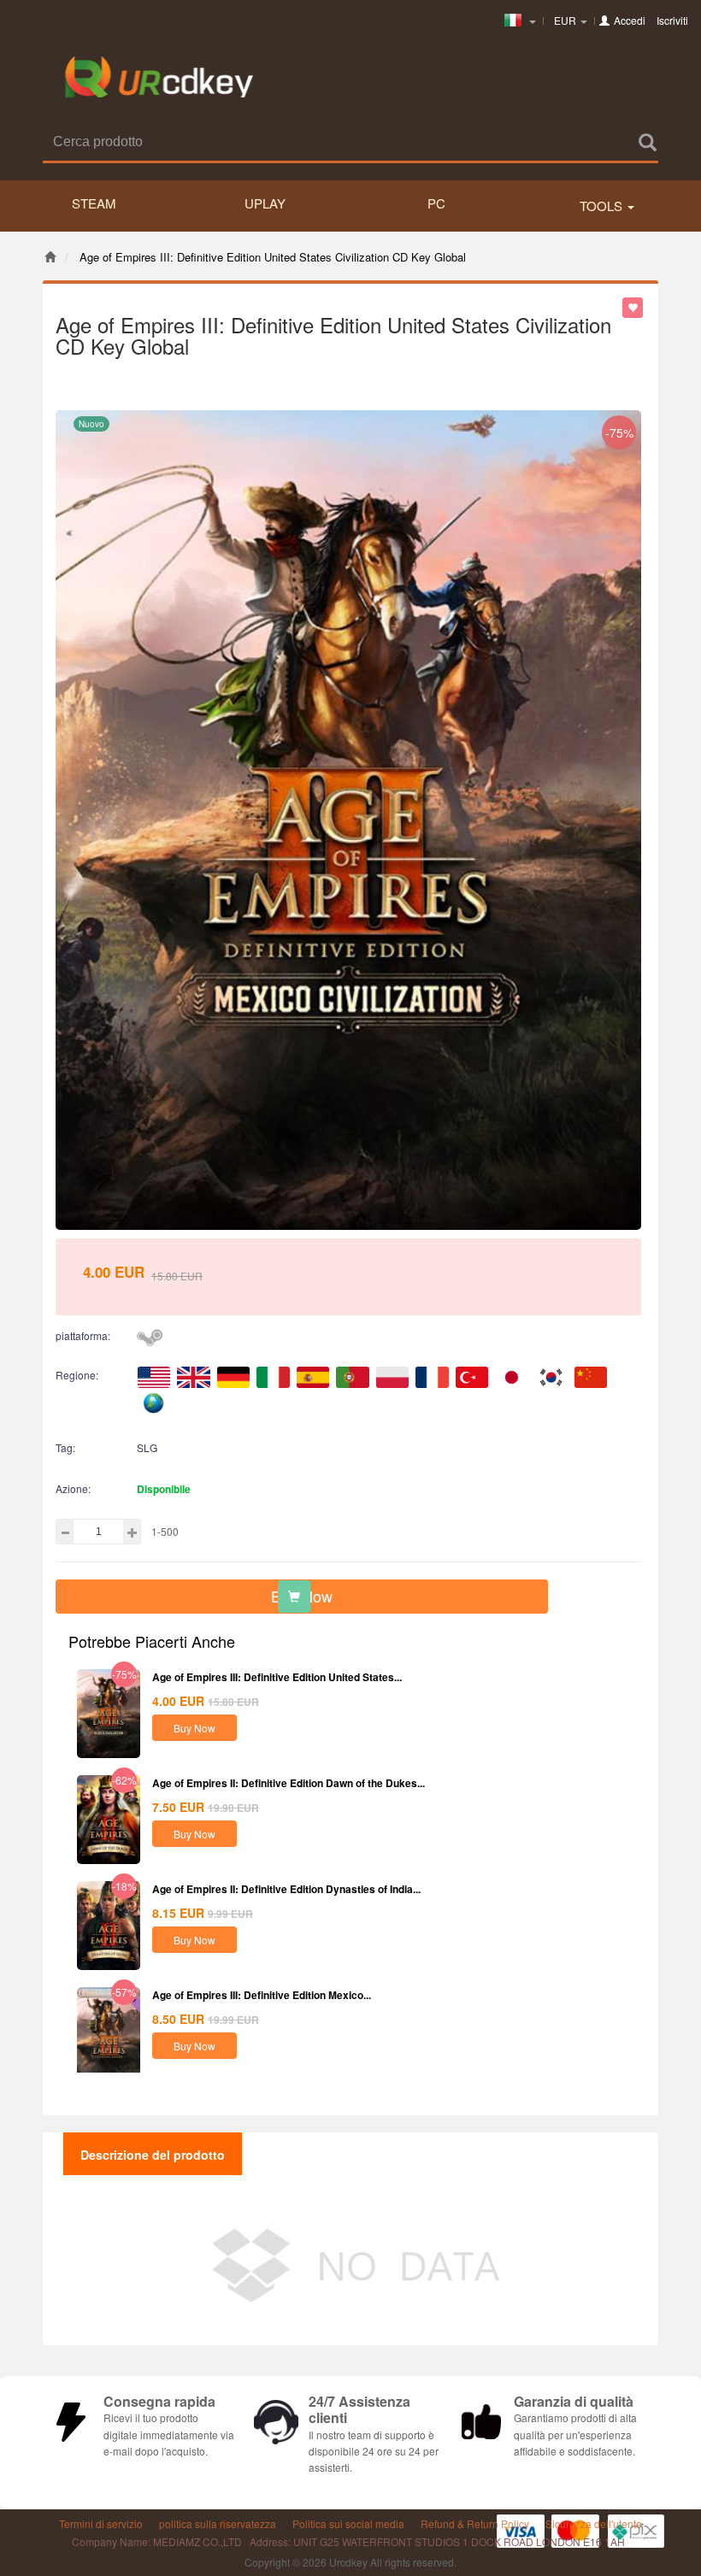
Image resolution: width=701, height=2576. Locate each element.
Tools (603, 206)
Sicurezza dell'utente (594, 2523)
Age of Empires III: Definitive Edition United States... (277, 1677)
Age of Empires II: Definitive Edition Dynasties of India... (286, 1889)
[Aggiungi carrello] (294, 1597)
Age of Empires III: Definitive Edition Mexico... (262, 1995)
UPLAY (265, 203)
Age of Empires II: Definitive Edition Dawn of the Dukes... (289, 1783)
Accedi (630, 20)
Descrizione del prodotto (153, 2155)
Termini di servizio (101, 2523)
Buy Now (194, 1728)
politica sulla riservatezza (218, 2523)
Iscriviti (672, 20)
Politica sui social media (348, 2523)
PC (436, 203)
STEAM (94, 203)
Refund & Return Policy (475, 2523)
